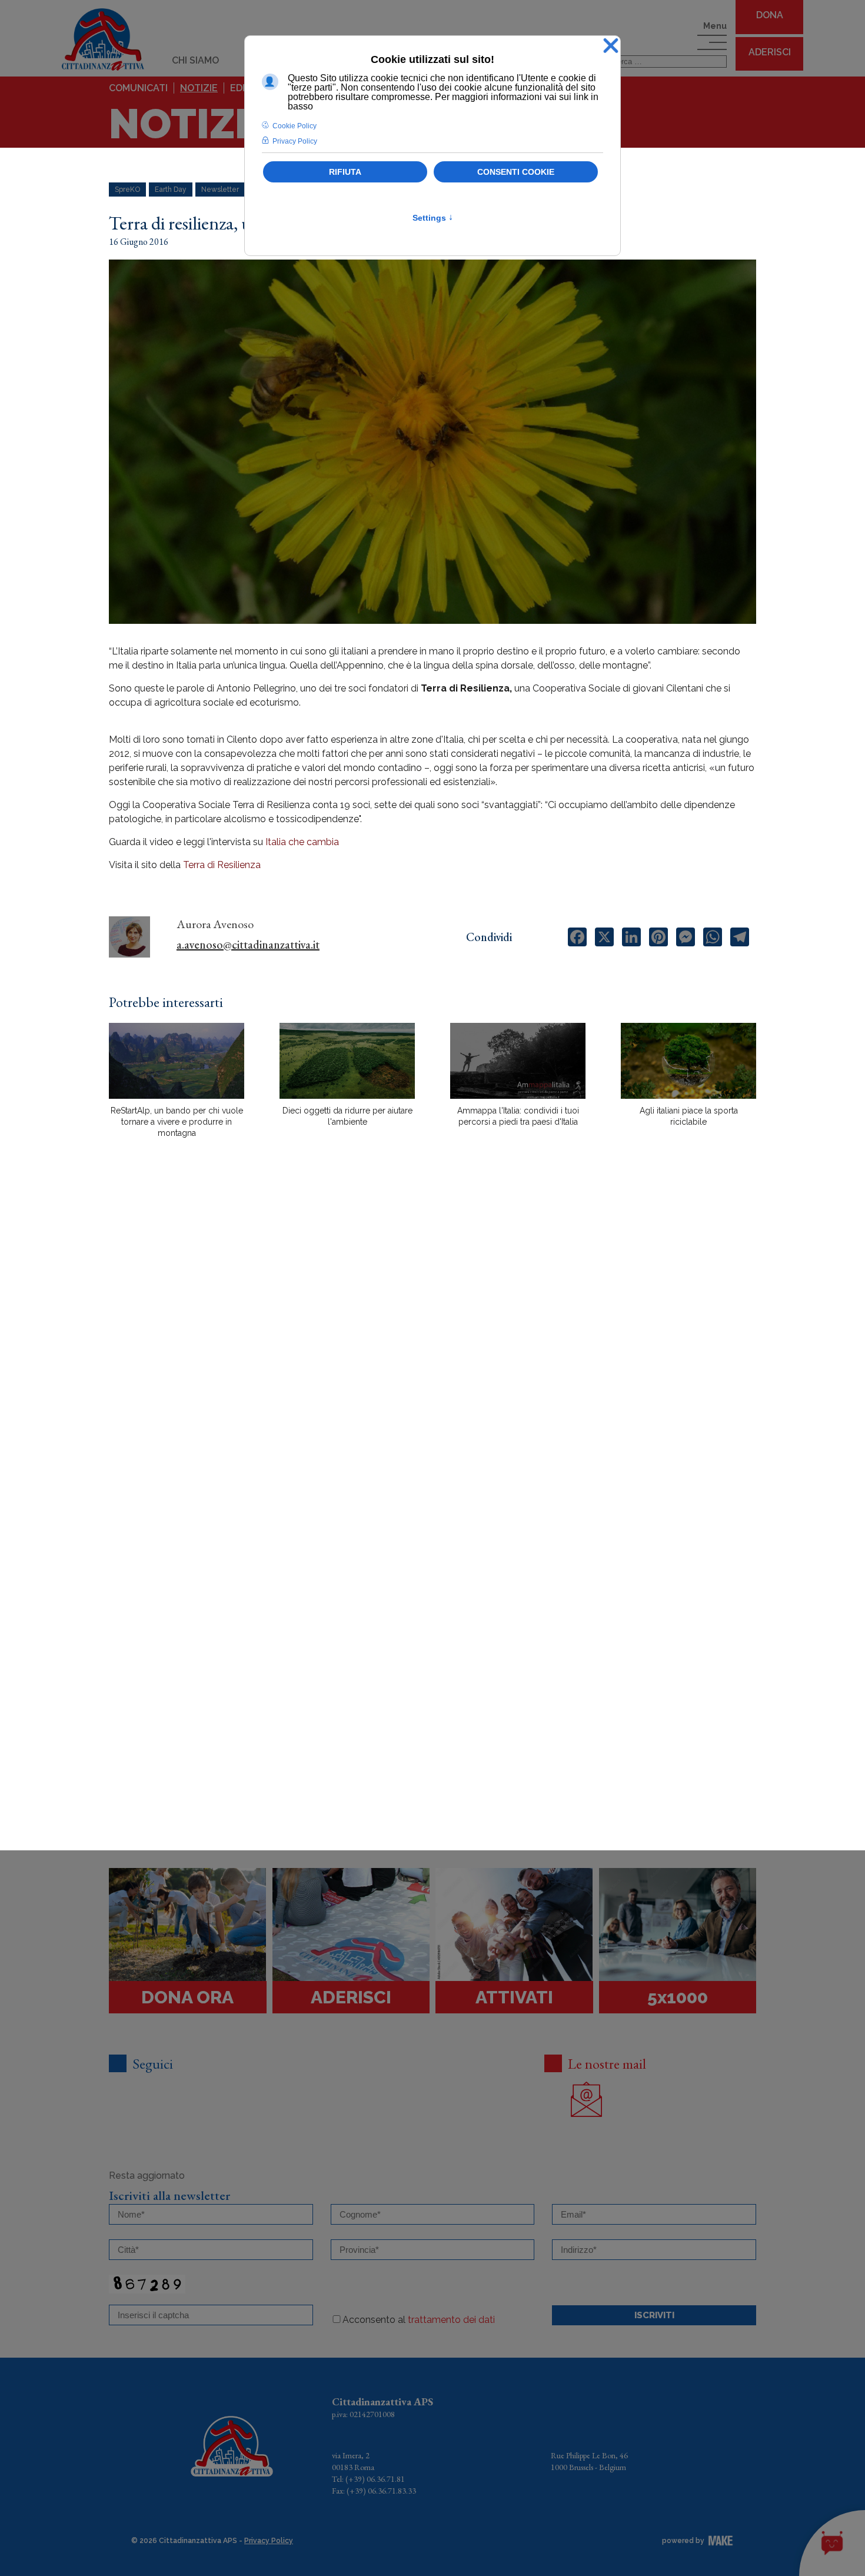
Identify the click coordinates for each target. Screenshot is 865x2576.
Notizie (199, 88)
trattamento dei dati (451, 2320)
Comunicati (138, 88)
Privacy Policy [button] (295, 141)
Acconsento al (419, 2320)
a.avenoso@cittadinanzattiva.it (248, 945)
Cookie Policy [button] (295, 126)
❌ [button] (611, 46)
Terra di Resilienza (222, 865)
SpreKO (127, 190)
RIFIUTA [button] (345, 172)
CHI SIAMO (195, 60)
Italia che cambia (303, 842)
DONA (770, 15)
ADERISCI (770, 52)
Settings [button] (433, 218)
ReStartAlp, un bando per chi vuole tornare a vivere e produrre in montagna (177, 1122)
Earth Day (171, 190)
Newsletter (220, 190)
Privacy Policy (269, 2541)
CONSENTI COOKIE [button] (516, 172)
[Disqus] (432, 1353)
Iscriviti (654, 2315)
